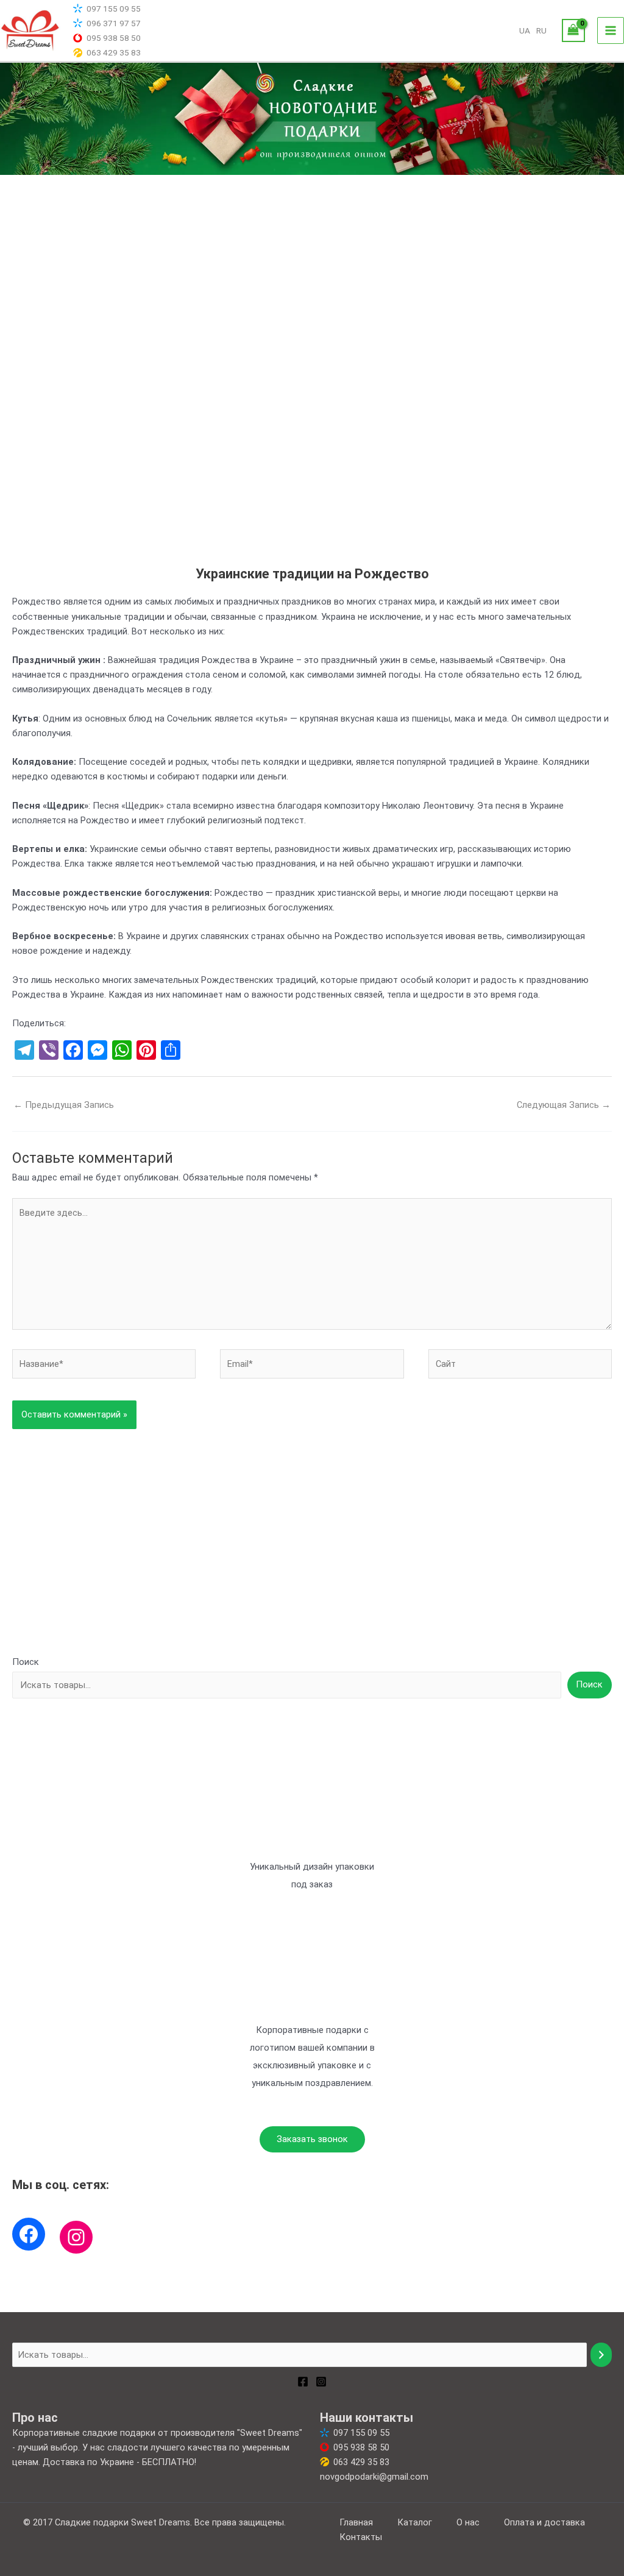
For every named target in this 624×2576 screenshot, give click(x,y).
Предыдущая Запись (64, 1105)
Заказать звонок (312, 2139)
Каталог (415, 2522)
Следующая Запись (564, 1105)
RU (541, 30)
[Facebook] (29, 2234)
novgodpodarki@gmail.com (374, 2477)
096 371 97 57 (114, 23)
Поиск (26, 1662)
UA (525, 30)
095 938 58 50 (114, 38)
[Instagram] (76, 2237)
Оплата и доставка (544, 2522)
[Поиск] (601, 2355)
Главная (356, 2522)
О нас (468, 2522)
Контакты (361, 2537)
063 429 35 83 (114, 52)
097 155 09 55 (114, 9)
